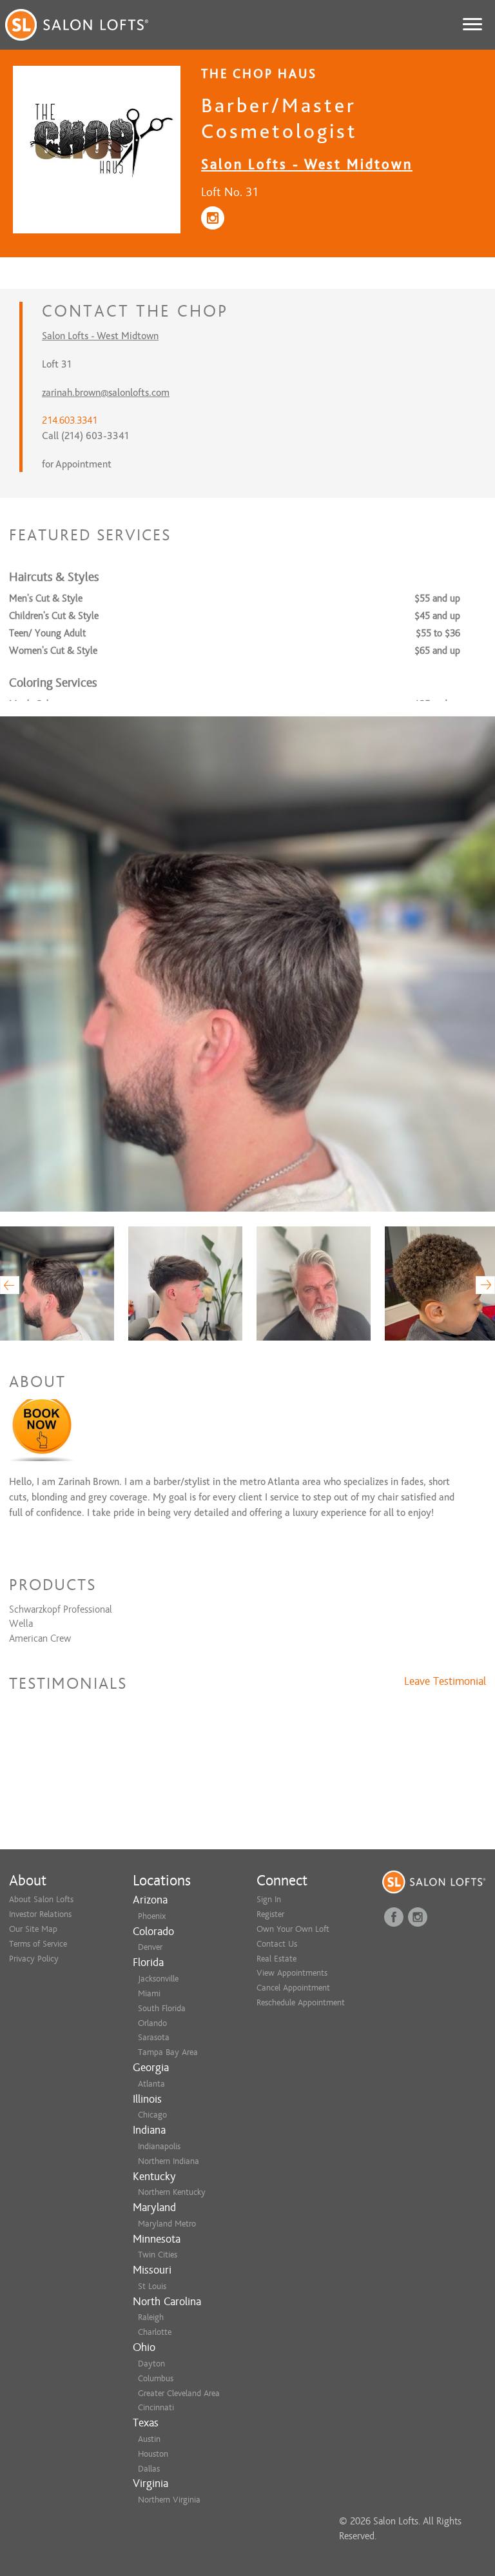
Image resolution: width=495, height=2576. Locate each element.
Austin (149, 2439)
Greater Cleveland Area (179, 2393)
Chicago (152, 2115)
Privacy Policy (34, 1959)
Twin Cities (158, 2255)
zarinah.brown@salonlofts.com (106, 393)
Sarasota (154, 2037)
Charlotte (155, 2332)
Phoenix (152, 1916)
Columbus (156, 2378)
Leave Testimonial (445, 1682)
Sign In (269, 1899)
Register (270, 1914)
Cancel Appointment (293, 1988)
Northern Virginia (169, 2500)
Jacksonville (158, 1979)
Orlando (152, 2023)
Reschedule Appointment (301, 2002)
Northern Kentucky (172, 2192)
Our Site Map (33, 1929)
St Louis (152, 2286)
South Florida (162, 2008)
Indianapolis (159, 2146)
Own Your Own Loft (293, 1929)
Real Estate (277, 1959)
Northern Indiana (169, 2161)
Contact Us (277, 1944)
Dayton (151, 2364)
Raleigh (151, 2317)
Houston (153, 2454)
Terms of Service (38, 1944)
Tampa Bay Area (168, 2052)
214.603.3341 (70, 420)
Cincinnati (156, 2407)
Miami (149, 1993)
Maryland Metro (167, 2224)
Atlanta (151, 2084)
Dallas (149, 2469)
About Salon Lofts (41, 1899)
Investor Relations (40, 1914)
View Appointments (292, 1973)
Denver (150, 1947)
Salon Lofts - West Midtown (307, 164)
